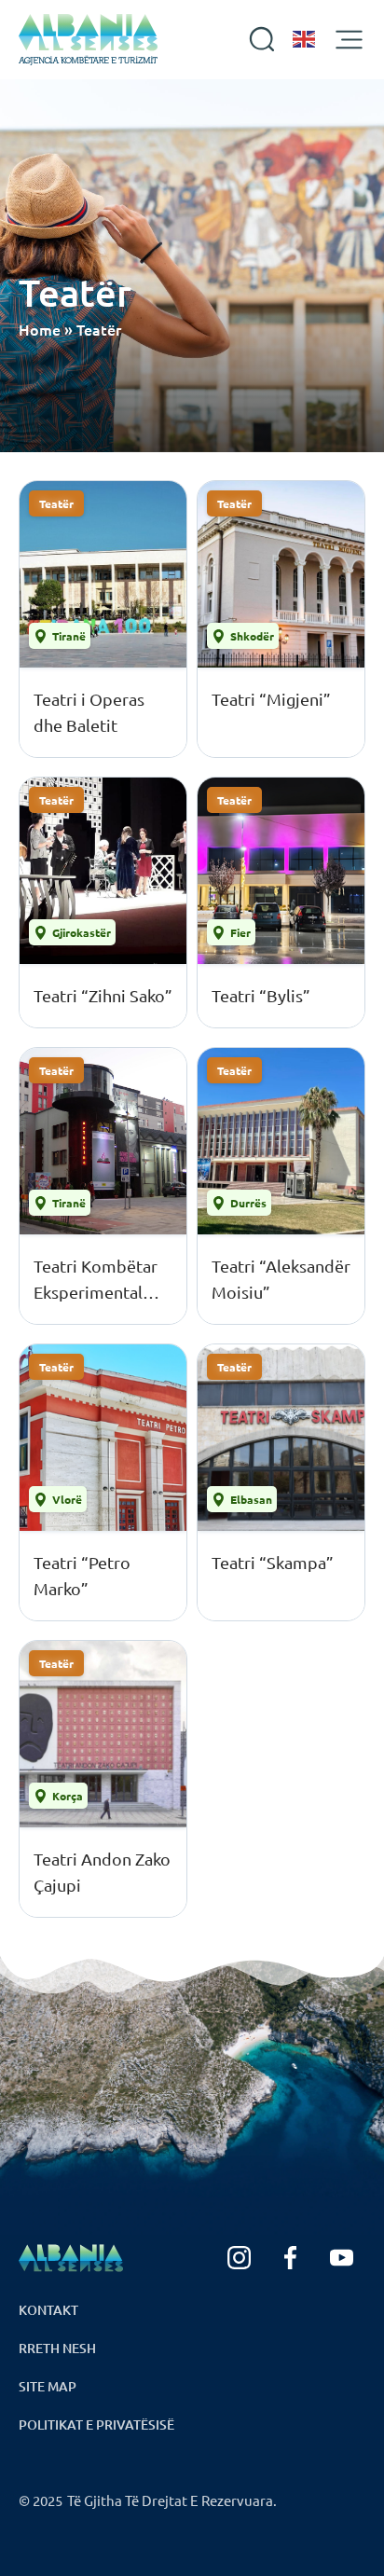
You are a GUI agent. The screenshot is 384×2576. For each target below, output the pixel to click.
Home (40, 329)
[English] (305, 39)
